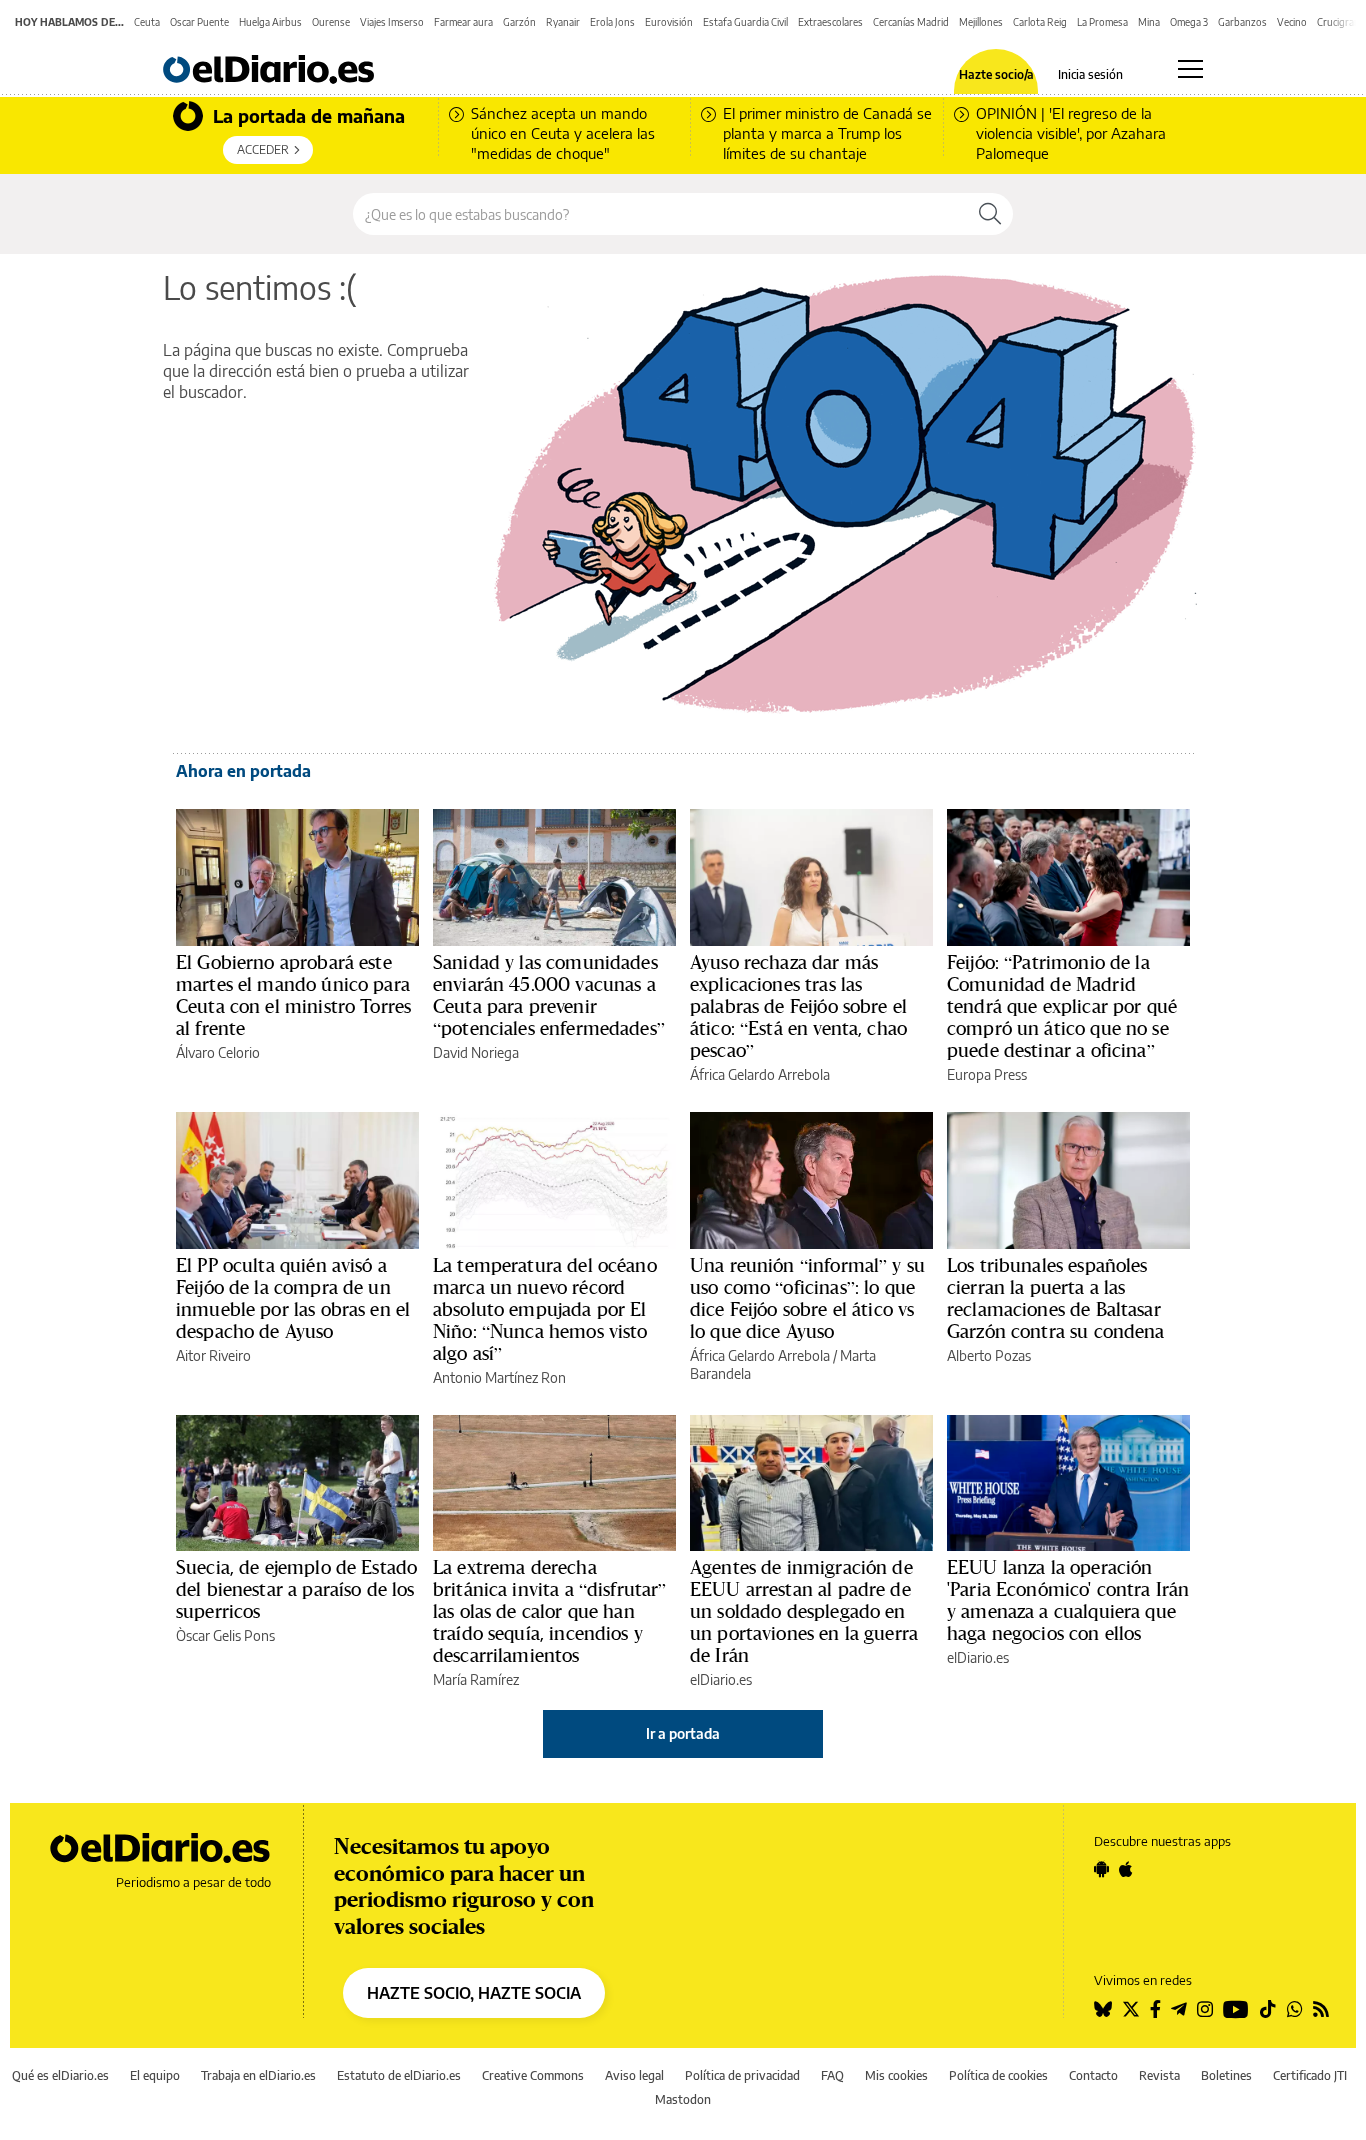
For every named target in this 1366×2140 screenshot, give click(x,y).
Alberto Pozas (989, 1355)
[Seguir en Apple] (1126, 1869)
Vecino (1292, 22)
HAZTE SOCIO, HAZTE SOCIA (474, 1993)
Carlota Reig (1040, 22)
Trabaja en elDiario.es (258, 2075)
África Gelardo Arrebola (760, 1074)
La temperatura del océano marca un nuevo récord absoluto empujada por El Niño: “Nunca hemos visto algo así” (545, 1309)
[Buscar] (990, 214)
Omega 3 (1189, 22)
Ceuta (147, 22)
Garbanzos (1242, 22)
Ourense (331, 22)
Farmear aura (463, 22)
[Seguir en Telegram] (1179, 2009)
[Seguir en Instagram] (1205, 2009)
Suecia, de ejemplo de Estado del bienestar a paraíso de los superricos (296, 1589)
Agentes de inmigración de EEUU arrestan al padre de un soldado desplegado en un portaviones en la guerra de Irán (804, 1611)
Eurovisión (669, 22)
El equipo (155, 2075)
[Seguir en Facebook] (1155, 2009)
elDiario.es (721, 1679)
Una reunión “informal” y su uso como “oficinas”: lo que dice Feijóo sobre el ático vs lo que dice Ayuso (807, 1298)
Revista (1159, 2075)
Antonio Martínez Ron (499, 1377)
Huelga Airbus (270, 22)
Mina (1149, 22)
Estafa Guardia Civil (745, 22)
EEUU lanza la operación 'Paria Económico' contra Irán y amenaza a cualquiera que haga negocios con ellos (1068, 1600)
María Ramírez (476, 1679)
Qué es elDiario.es (60, 2075)
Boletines (1226, 2075)
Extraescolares (830, 22)
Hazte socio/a (996, 75)
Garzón (519, 22)
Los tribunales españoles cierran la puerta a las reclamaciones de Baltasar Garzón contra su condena (1056, 1298)
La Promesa (1102, 22)
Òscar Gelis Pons (225, 1635)
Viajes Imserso (392, 22)
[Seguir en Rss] (1321, 2009)
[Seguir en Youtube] (1236, 2009)
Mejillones (981, 22)
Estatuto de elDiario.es (399, 2075)
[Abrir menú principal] (1190, 69)
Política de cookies (998, 2075)
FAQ (832, 2075)
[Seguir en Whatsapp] (1295, 2009)
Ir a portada (683, 1733)
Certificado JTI (1310, 2075)
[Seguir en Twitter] (1131, 2009)
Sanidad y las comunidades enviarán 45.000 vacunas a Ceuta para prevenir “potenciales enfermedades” (549, 995)
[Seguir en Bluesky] (1103, 2009)
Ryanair (563, 22)
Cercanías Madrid (911, 22)
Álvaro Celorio (218, 1052)
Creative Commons (533, 2075)
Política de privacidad (742, 2075)
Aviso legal (634, 2075)
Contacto (1093, 2075)
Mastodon (683, 2099)
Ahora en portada (243, 771)
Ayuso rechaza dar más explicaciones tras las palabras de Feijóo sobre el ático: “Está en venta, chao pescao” (798, 1006)
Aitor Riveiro (213, 1355)
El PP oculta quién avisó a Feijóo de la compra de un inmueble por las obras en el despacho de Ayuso (293, 1298)
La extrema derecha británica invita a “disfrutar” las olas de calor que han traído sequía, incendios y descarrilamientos (550, 1611)
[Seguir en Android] (1101, 1869)
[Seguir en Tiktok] (1268, 2009)
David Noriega (476, 1052)
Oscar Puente (199, 22)
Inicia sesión (1090, 75)
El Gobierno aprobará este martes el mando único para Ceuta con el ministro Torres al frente (293, 995)
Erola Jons (612, 22)
